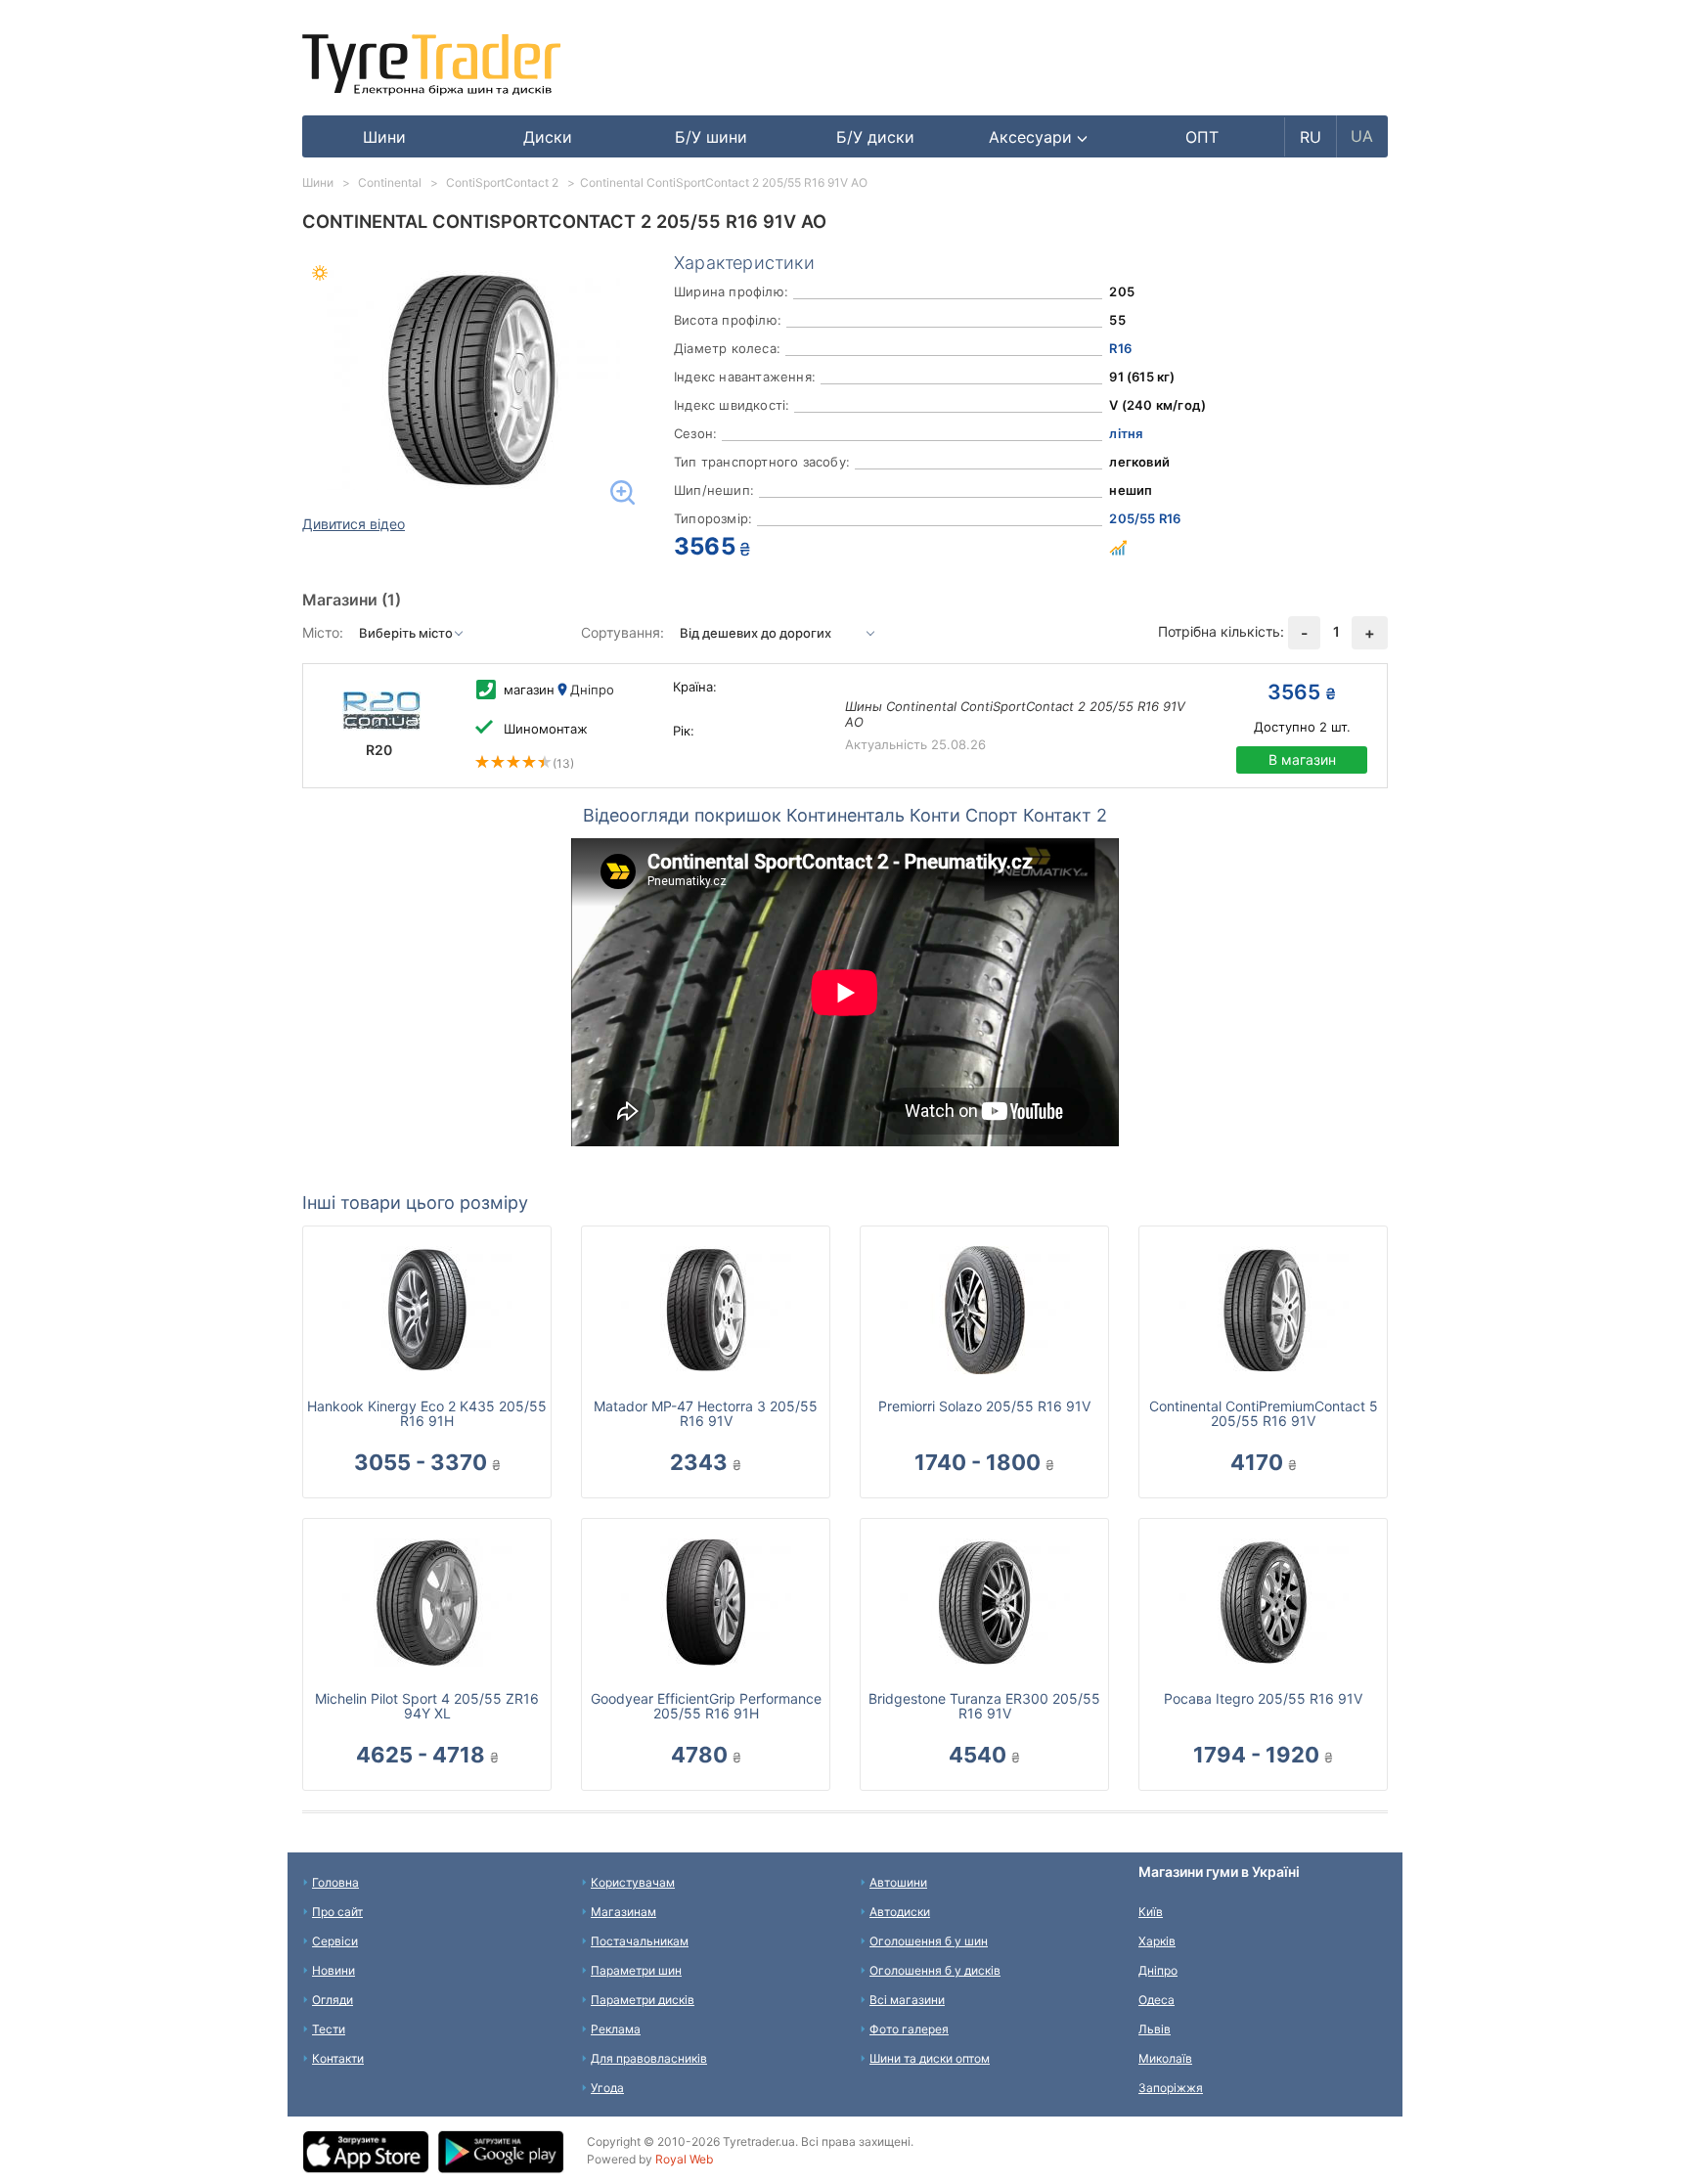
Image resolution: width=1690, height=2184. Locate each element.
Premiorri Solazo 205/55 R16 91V (984, 1406)
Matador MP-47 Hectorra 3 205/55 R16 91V (706, 1413)
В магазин (1302, 759)
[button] (1038, 137)
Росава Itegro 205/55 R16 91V (1263, 1698)
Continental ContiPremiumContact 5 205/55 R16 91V (1264, 1413)
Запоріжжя (1171, 2088)
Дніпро (1158, 1970)
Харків (1157, 1941)
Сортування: (623, 632)
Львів (1155, 2029)
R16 (1120, 348)
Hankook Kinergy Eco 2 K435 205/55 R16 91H (427, 1413)
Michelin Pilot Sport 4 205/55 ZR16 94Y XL (427, 1706)
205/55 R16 (1145, 518)
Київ (1151, 1912)
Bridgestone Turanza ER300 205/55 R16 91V (984, 1706)
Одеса (1156, 2000)
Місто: (323, 632)
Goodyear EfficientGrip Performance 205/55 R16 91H (706, 1706)
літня (1126, 433)
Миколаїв (1165, 2058)
